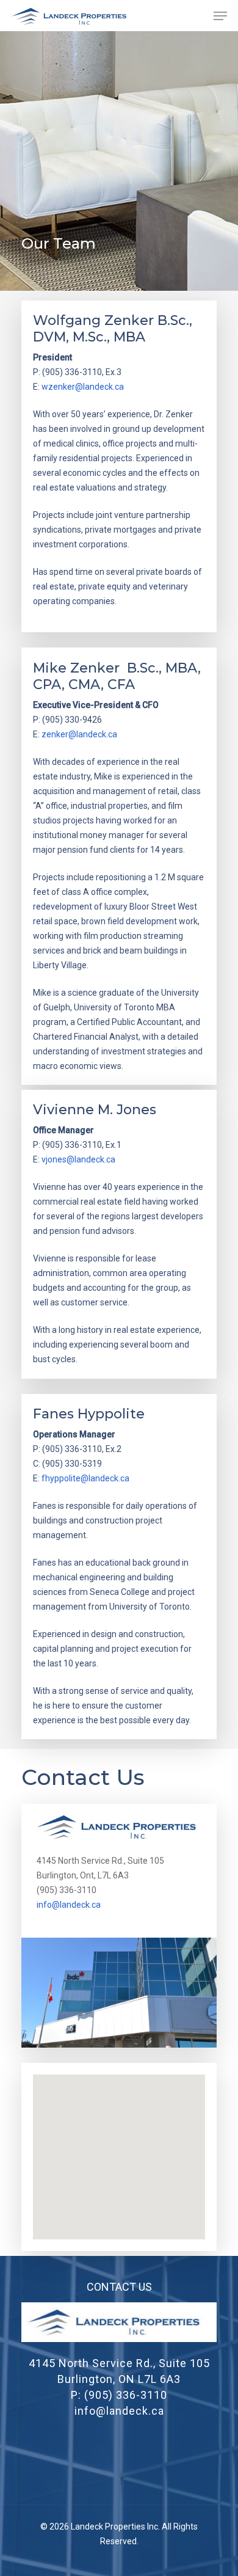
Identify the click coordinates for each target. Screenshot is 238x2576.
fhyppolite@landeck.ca (85, 1478)
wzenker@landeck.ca (83, 387)
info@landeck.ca (69, 1905)
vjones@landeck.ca (78, 1159)
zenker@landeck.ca (79, 734)
